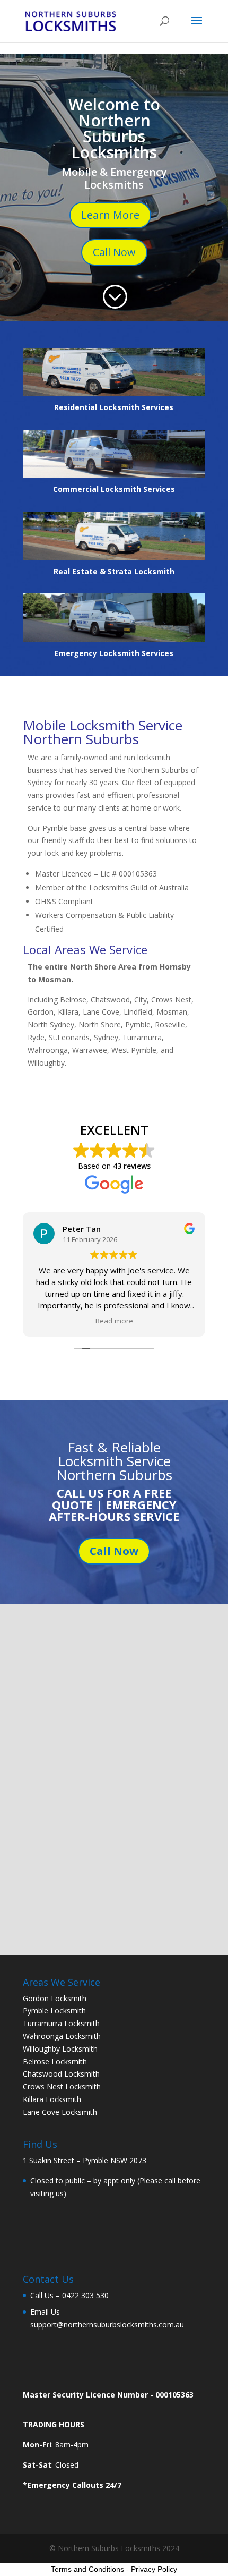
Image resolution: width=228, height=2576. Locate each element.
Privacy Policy (154, 2569)
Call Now (114, 252)
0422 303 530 (85, 2295)
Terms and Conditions (87, 2569)
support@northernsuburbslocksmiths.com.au (107, 2324)
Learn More (110, 215)
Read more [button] (114, 1321)
